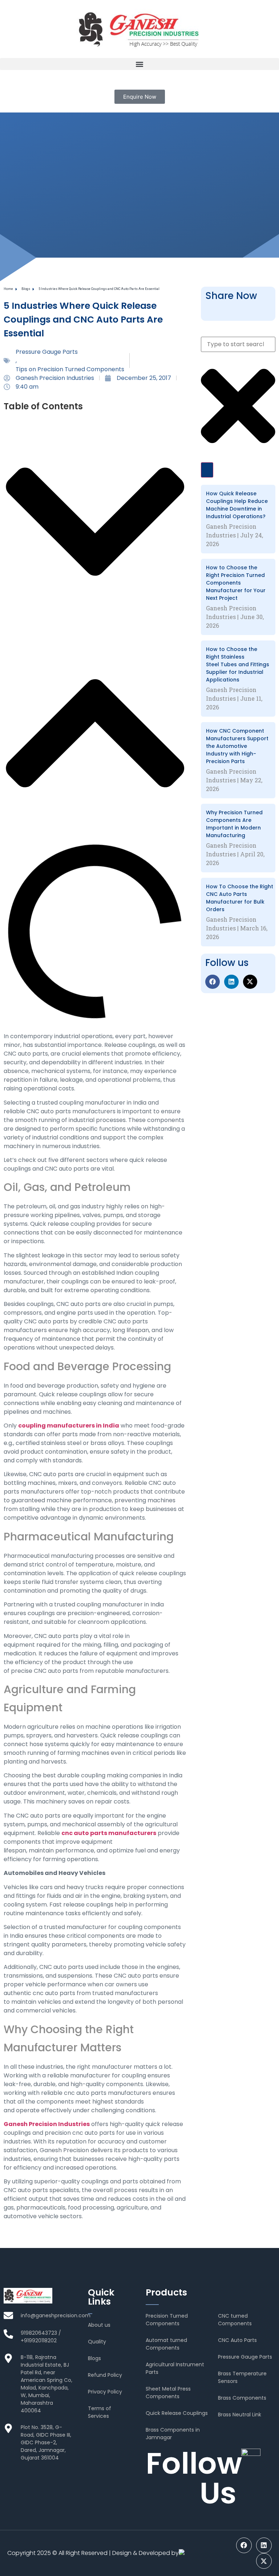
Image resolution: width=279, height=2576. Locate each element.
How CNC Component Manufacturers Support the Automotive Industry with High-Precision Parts (237, 746)
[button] (139, 64)
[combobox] (238, 344)
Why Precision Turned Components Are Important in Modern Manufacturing (234, 824)
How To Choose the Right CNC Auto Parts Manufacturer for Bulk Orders (240, 898)
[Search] (207, 470)
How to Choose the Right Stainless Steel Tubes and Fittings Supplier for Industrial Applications (238, 664)
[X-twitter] (250, 982)
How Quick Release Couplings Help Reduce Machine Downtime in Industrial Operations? (237, 505)
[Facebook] (213, 982)
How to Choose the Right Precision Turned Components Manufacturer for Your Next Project (236, 583)
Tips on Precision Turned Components (70, 369)
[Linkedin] (231, 982)
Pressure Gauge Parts (47, 352)
